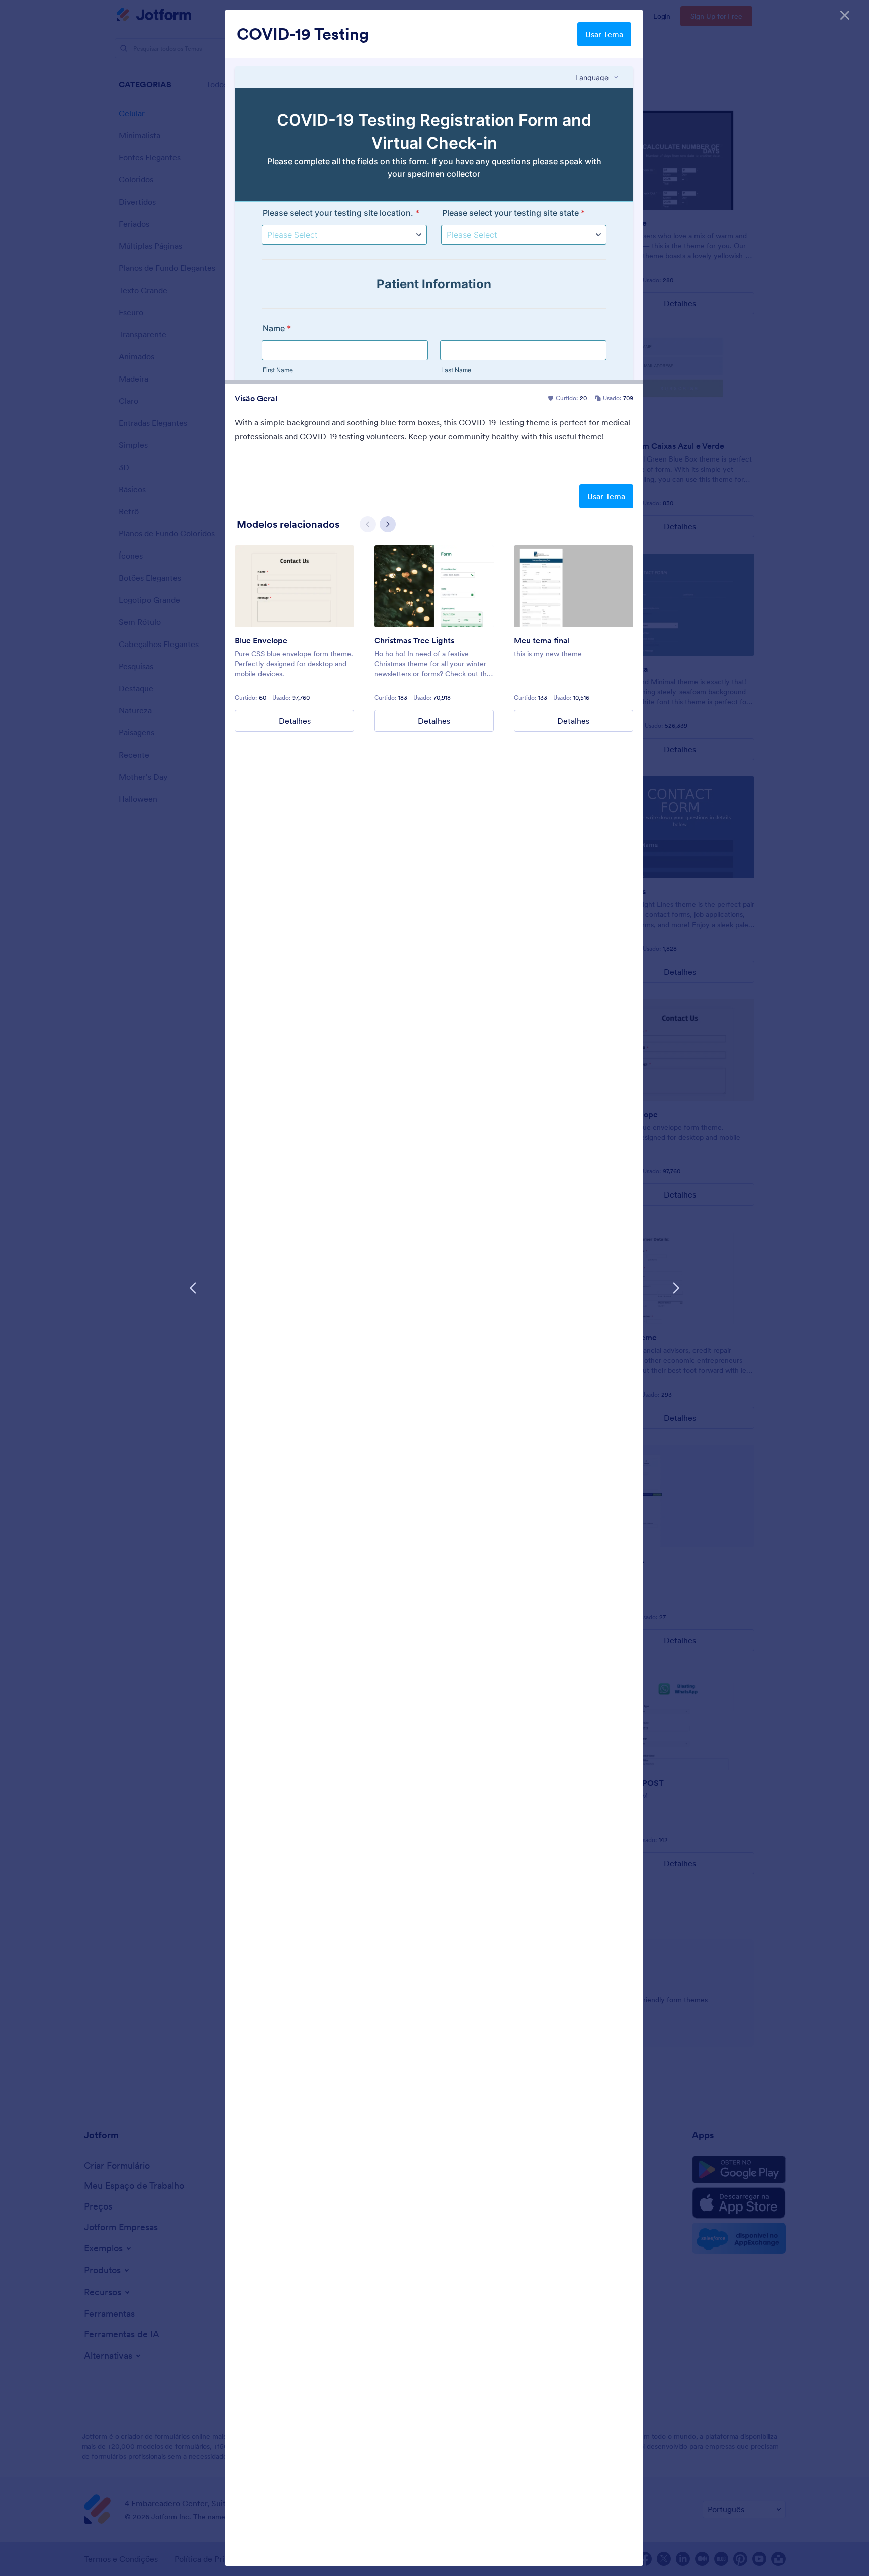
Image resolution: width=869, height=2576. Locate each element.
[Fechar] (845, 15)
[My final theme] (574, 586)
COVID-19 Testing (303, 34)
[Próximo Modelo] (676, 1288)
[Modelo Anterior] (193, 1288)
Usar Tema (604, 34)
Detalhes (295, 721)
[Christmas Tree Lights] (434, 586)
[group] (294, 639)
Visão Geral (256, 398)
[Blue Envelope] (294, 586)
